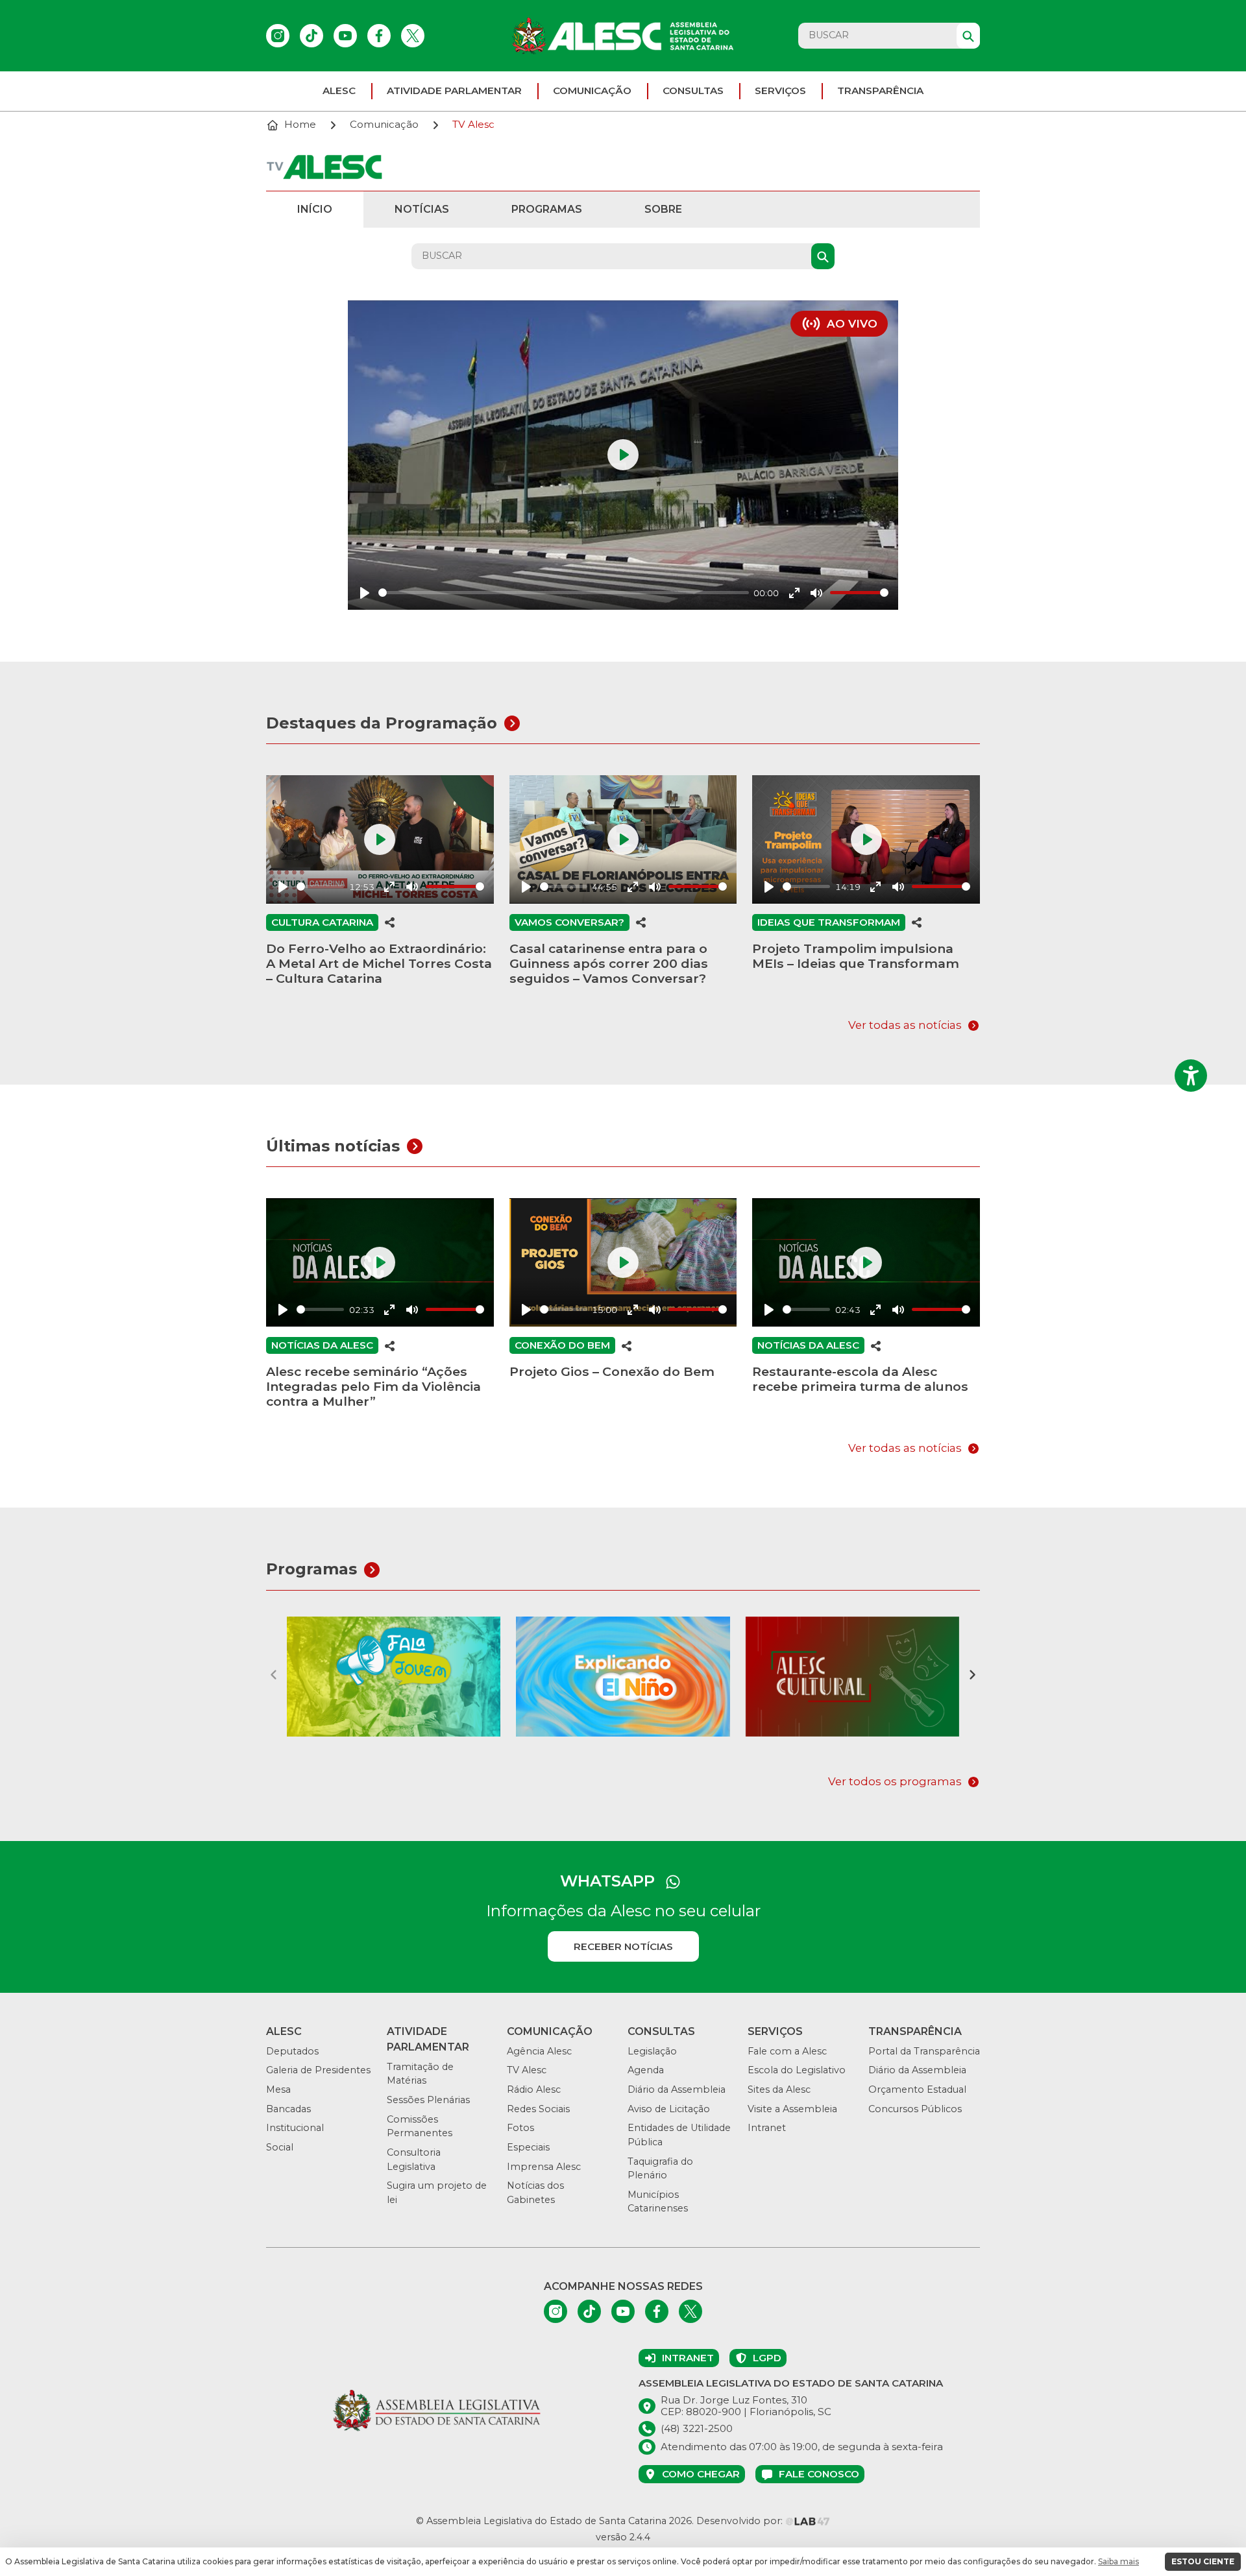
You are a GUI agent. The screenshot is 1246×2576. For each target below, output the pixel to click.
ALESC (339, 90)
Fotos (520, 2128)
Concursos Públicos (915, 2109)
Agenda (646, 2070)
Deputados (292, 2051)
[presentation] (274, 1674)
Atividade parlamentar (454, 90)
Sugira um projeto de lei (437, 2193)
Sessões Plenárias (428, 2100)
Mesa (278, 2089)
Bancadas (288, 2109)
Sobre (663, 209)
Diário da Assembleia (677, 2089)
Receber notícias (623, 1946)
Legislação (652, 2051)
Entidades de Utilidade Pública (679, 2135)
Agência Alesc (539, 2051)
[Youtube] (345, 36)
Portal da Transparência (924, 2051)
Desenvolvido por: (741, 2521)
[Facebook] (379, 36)
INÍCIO (315, 209)
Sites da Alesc (779, 2089)
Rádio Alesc (534, 2089)
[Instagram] (278, 36)
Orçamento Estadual (917, 2089)
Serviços (780, 90)
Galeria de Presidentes (318, 2070)
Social (280, 2147)
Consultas (693, 90)
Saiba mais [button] (1118, 2561)
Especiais (528, 2147)
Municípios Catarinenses (658, 2202)
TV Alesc (527, 2070)
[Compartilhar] (390, 922)
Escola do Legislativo (797, 2070)
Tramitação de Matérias (420, 2074)
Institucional (295, 2128)
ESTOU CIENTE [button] (1203, 2561)
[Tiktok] (311, 36)
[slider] (564, 593)
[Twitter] (413, 36)
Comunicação (592, 90)
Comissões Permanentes (420, 2126)
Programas (547, 209)
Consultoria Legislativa (414, 2160)
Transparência (880, 90)
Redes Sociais (538, 2109)
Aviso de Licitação (669, 2109)
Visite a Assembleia (792, 2109)
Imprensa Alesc (544, 2167)
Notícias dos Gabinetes (535, 2193)
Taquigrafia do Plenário (660, 2169)
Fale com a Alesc (787, 2051)
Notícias (422, 209)
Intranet (767, 2128)
